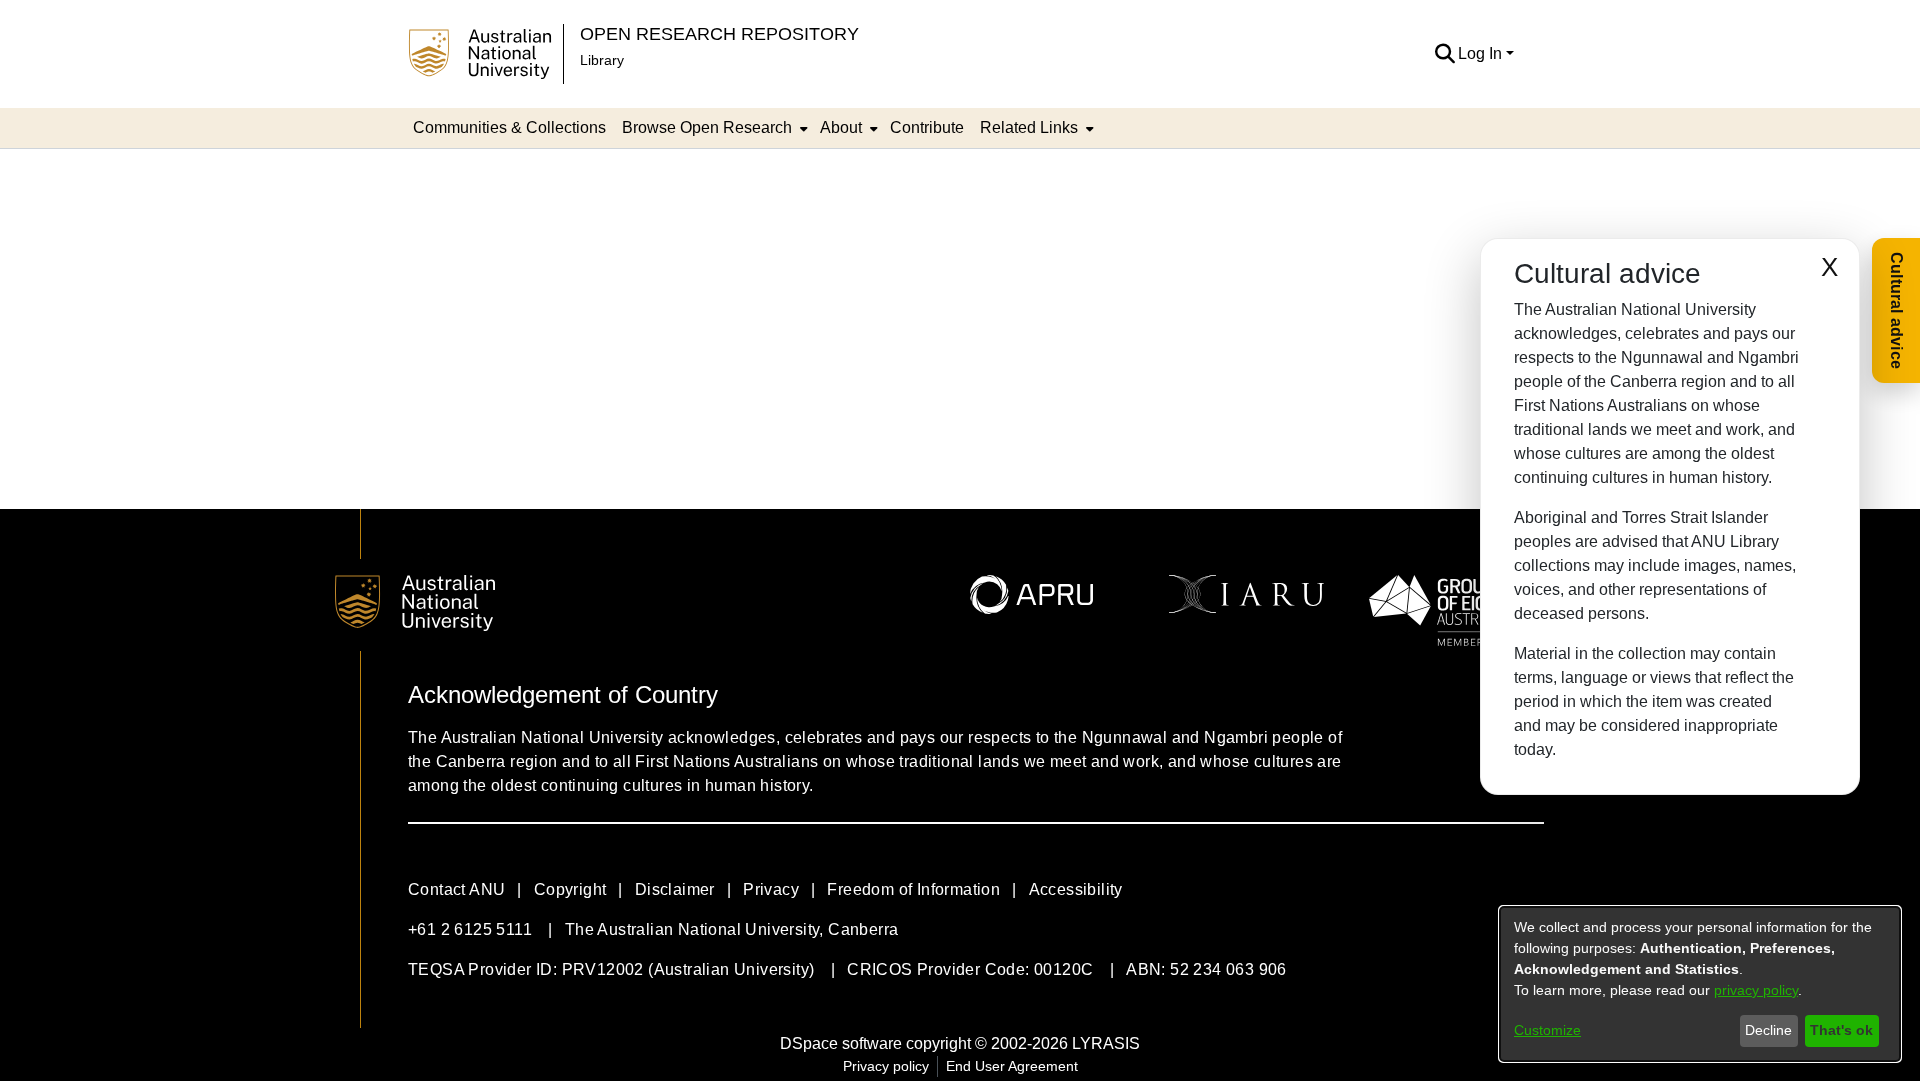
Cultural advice (1896, 310)
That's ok (1841, 1030)
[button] (1444, 54)
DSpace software (841, 1043)
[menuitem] (713, 128)
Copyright (570, 889)
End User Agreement (1012, 1066)
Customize (1547, 1030)
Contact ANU (456, 889)
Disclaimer (675, 889)
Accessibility (1076, 889)
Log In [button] (1482, 53)
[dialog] (1700, 984)
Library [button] (602, 60)
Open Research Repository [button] (719, 33)
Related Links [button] (1029, 127)
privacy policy (1756, 990)
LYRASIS (1106, 1043)
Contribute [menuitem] (927, 127)
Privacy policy (886, 1066)
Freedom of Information (913, 889)
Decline (1768, 1030)
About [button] (841, 127)
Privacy (771, 889)
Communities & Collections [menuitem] (509, 127)
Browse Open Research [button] (707, 127)
